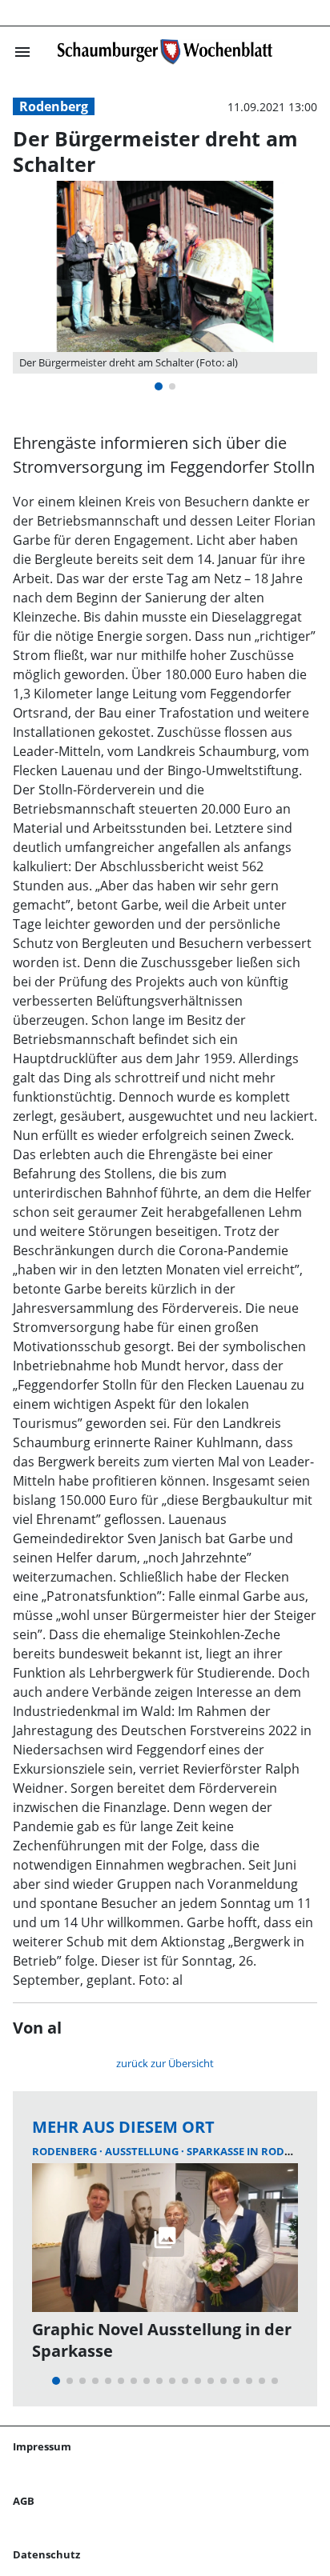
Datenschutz (46, 2554)
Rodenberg (54, 106)
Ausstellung (143, 2151)
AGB (24, 2501)
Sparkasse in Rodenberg (256, 2151)
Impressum (42, 2446)
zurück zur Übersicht (165, 2063)
